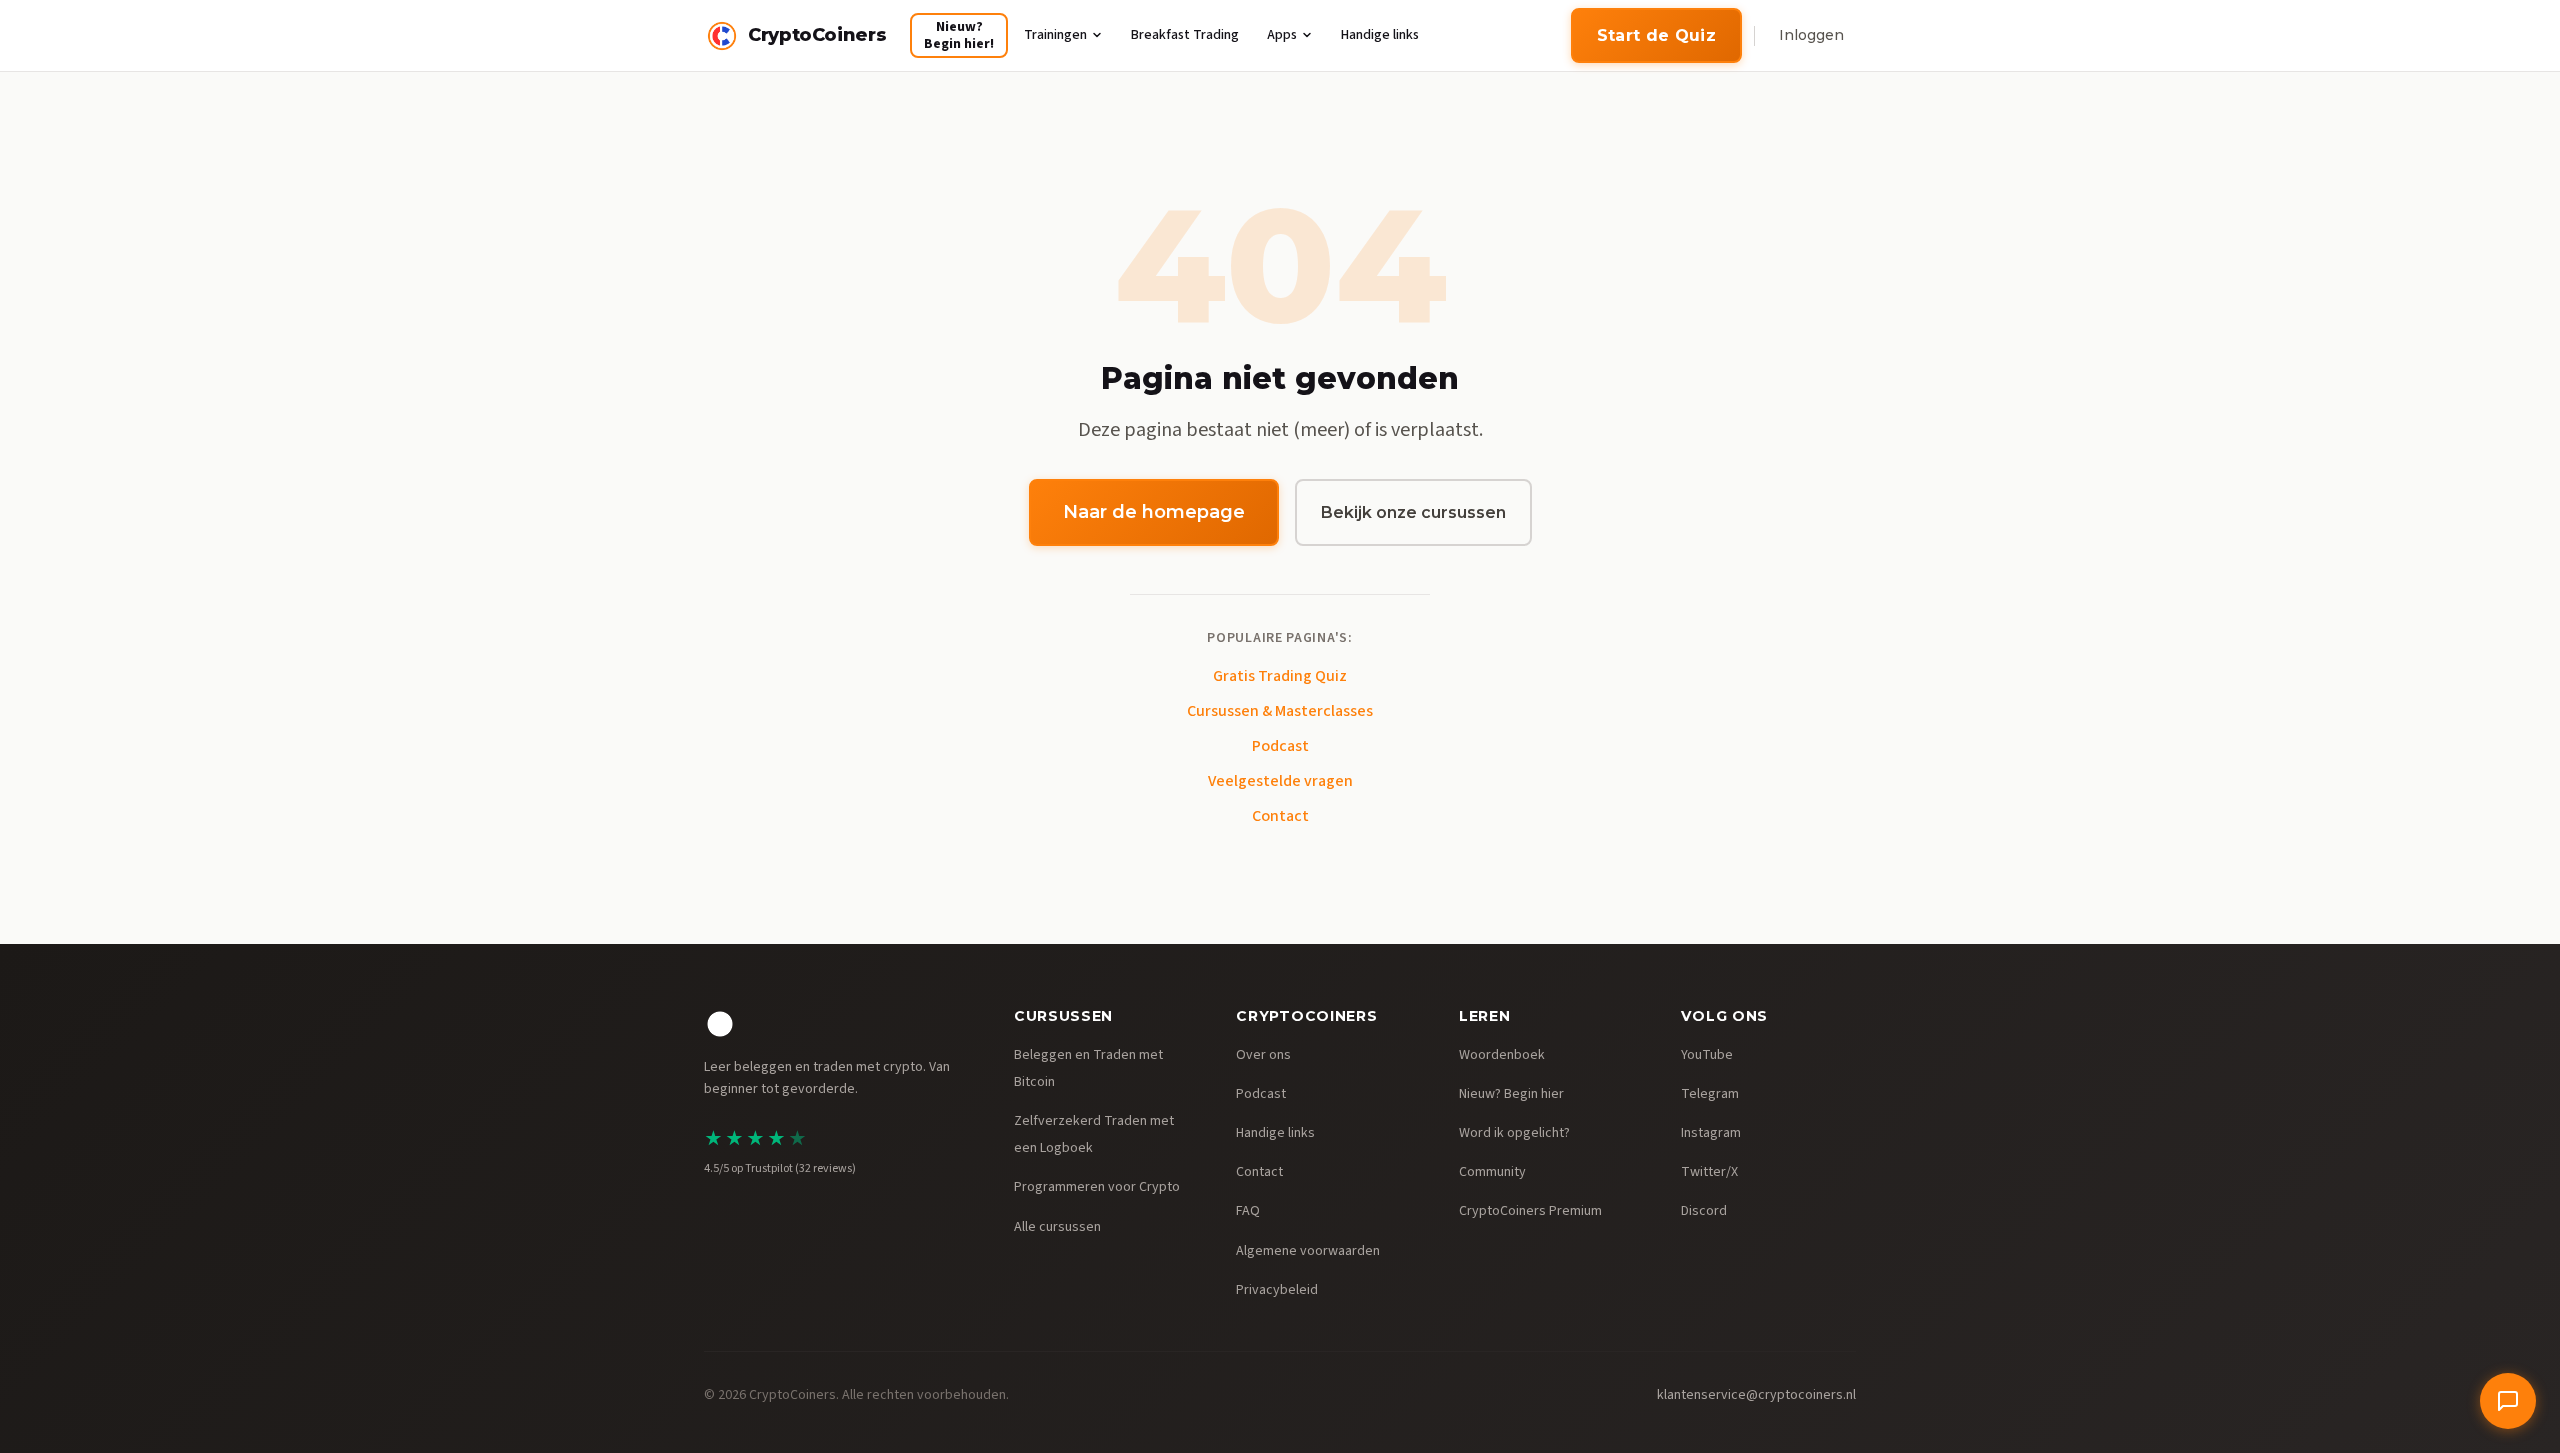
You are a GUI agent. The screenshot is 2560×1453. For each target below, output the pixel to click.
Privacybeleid (1277, 1290)
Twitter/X (1709, 1172)
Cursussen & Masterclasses (1280, 711)
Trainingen (1055, 35)
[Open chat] (2508, 1401)
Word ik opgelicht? (1514, 1133)
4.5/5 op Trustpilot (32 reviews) (780, 1168)
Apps (1282, 35)
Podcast (1280, 746)
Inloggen (1811, 35)
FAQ (1248, 1211)
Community (1492, 1172)
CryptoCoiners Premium (1530, 1211)
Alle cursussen (1057, 1227)
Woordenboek (1502, 1055)
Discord (1704, 1211)
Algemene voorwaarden (1308, 1251)
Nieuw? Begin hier (1511, 1094)
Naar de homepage (1154, 512)
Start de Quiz (1656, 35)
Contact (1280, 816)
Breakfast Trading (1185, 35)
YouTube (1707, 1055)
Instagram (1711, 1133)
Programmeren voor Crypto (1097, 1187)
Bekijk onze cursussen (1413, 512)
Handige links (1380, 35)
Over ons (1263, 1055)
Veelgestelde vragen (1280, 781)
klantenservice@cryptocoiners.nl (1756, 1395)
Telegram (1710, 1094)
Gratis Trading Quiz (1280, 676)
